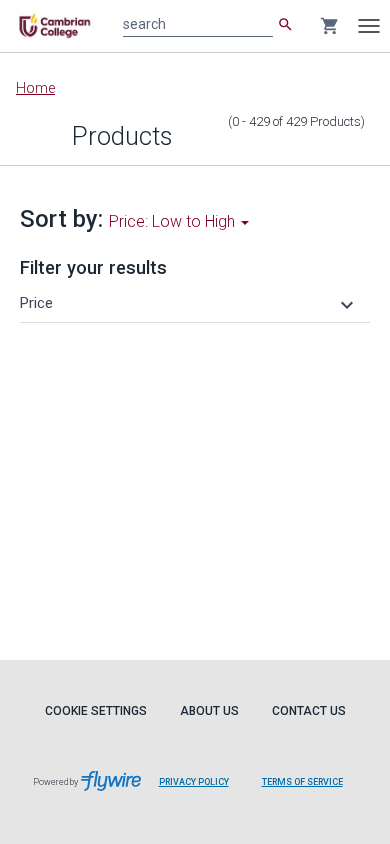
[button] (189, 303)
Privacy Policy (194, 782)
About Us (209, 711)
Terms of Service (302, 782)
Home (35, 88)
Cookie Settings (96, 711)
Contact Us (309, 711)
